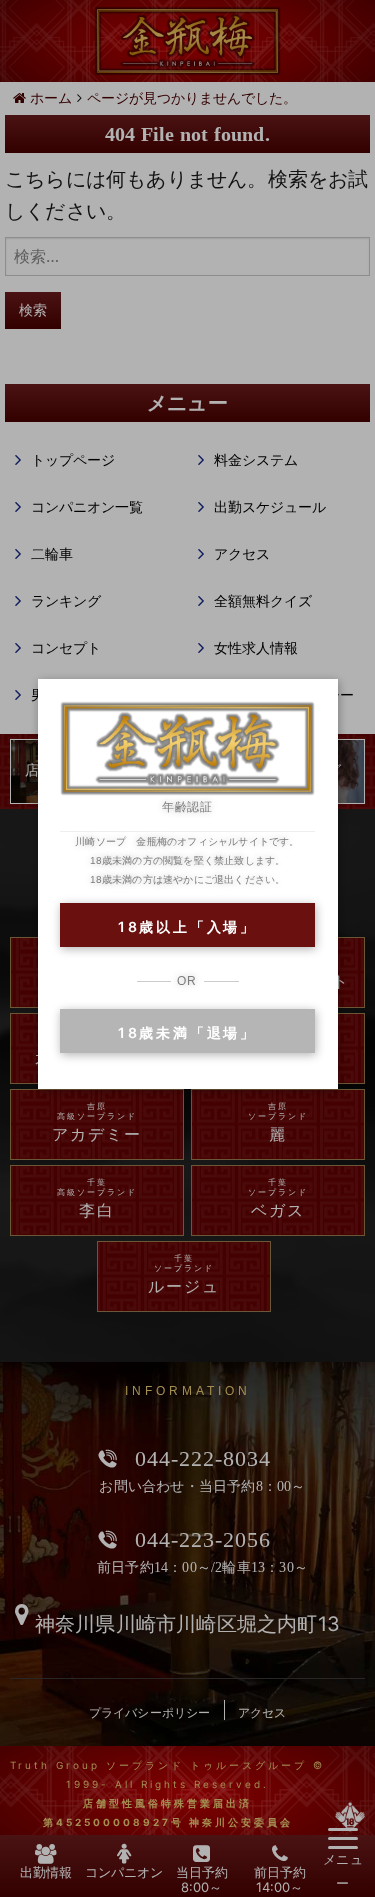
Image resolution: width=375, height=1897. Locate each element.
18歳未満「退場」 (187, 1032)
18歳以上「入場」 (187, 926)
